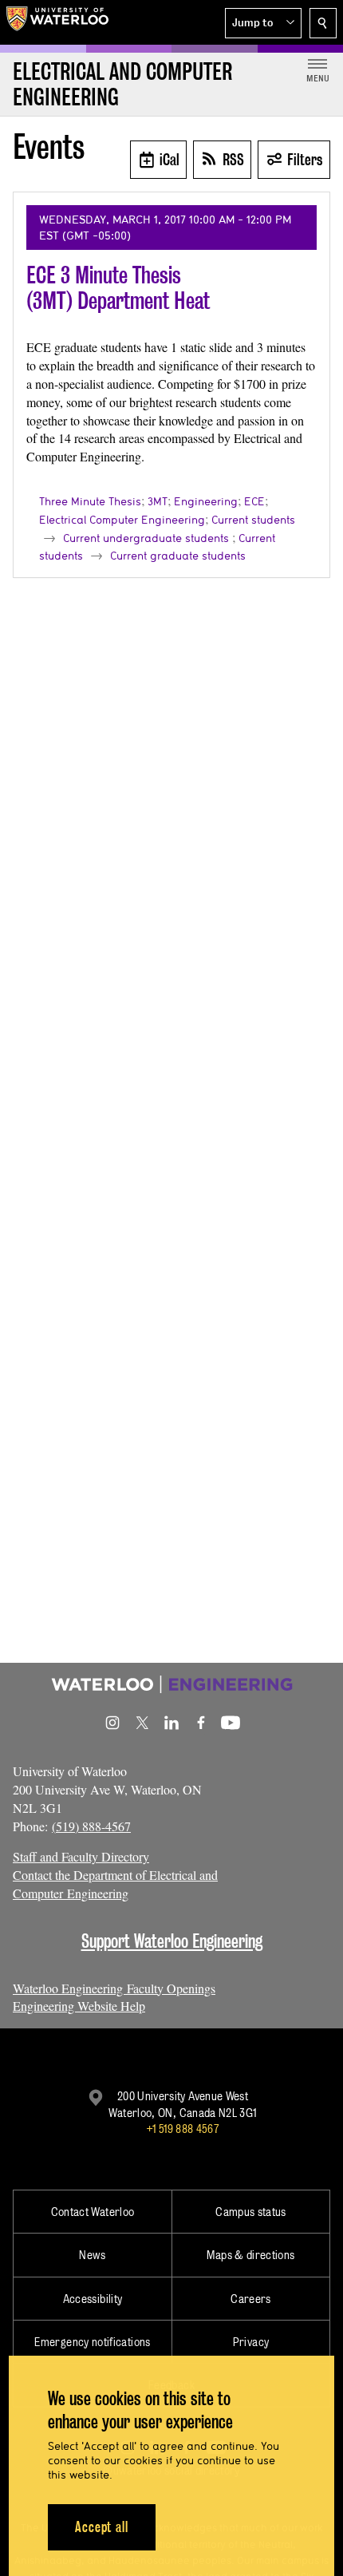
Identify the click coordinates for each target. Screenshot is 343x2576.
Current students (253, 520)
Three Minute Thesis (90, 501)
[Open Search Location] (323, 23)
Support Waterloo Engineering (172, 1941)
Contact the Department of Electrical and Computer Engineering (115, 1884)
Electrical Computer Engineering (122, 520)
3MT (158, 501)
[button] (263, 23)
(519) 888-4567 (91, 1826)
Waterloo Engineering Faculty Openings (114, 1988)
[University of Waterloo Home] (57, 22)
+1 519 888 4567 (183, 2129)
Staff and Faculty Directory (81, 1856)
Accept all (102, 2527)
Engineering (206, 501)
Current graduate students (178, 556)
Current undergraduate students (146, 538)
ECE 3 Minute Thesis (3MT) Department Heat (118, 288)
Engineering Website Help (79, 2006)
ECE (254, 501)
